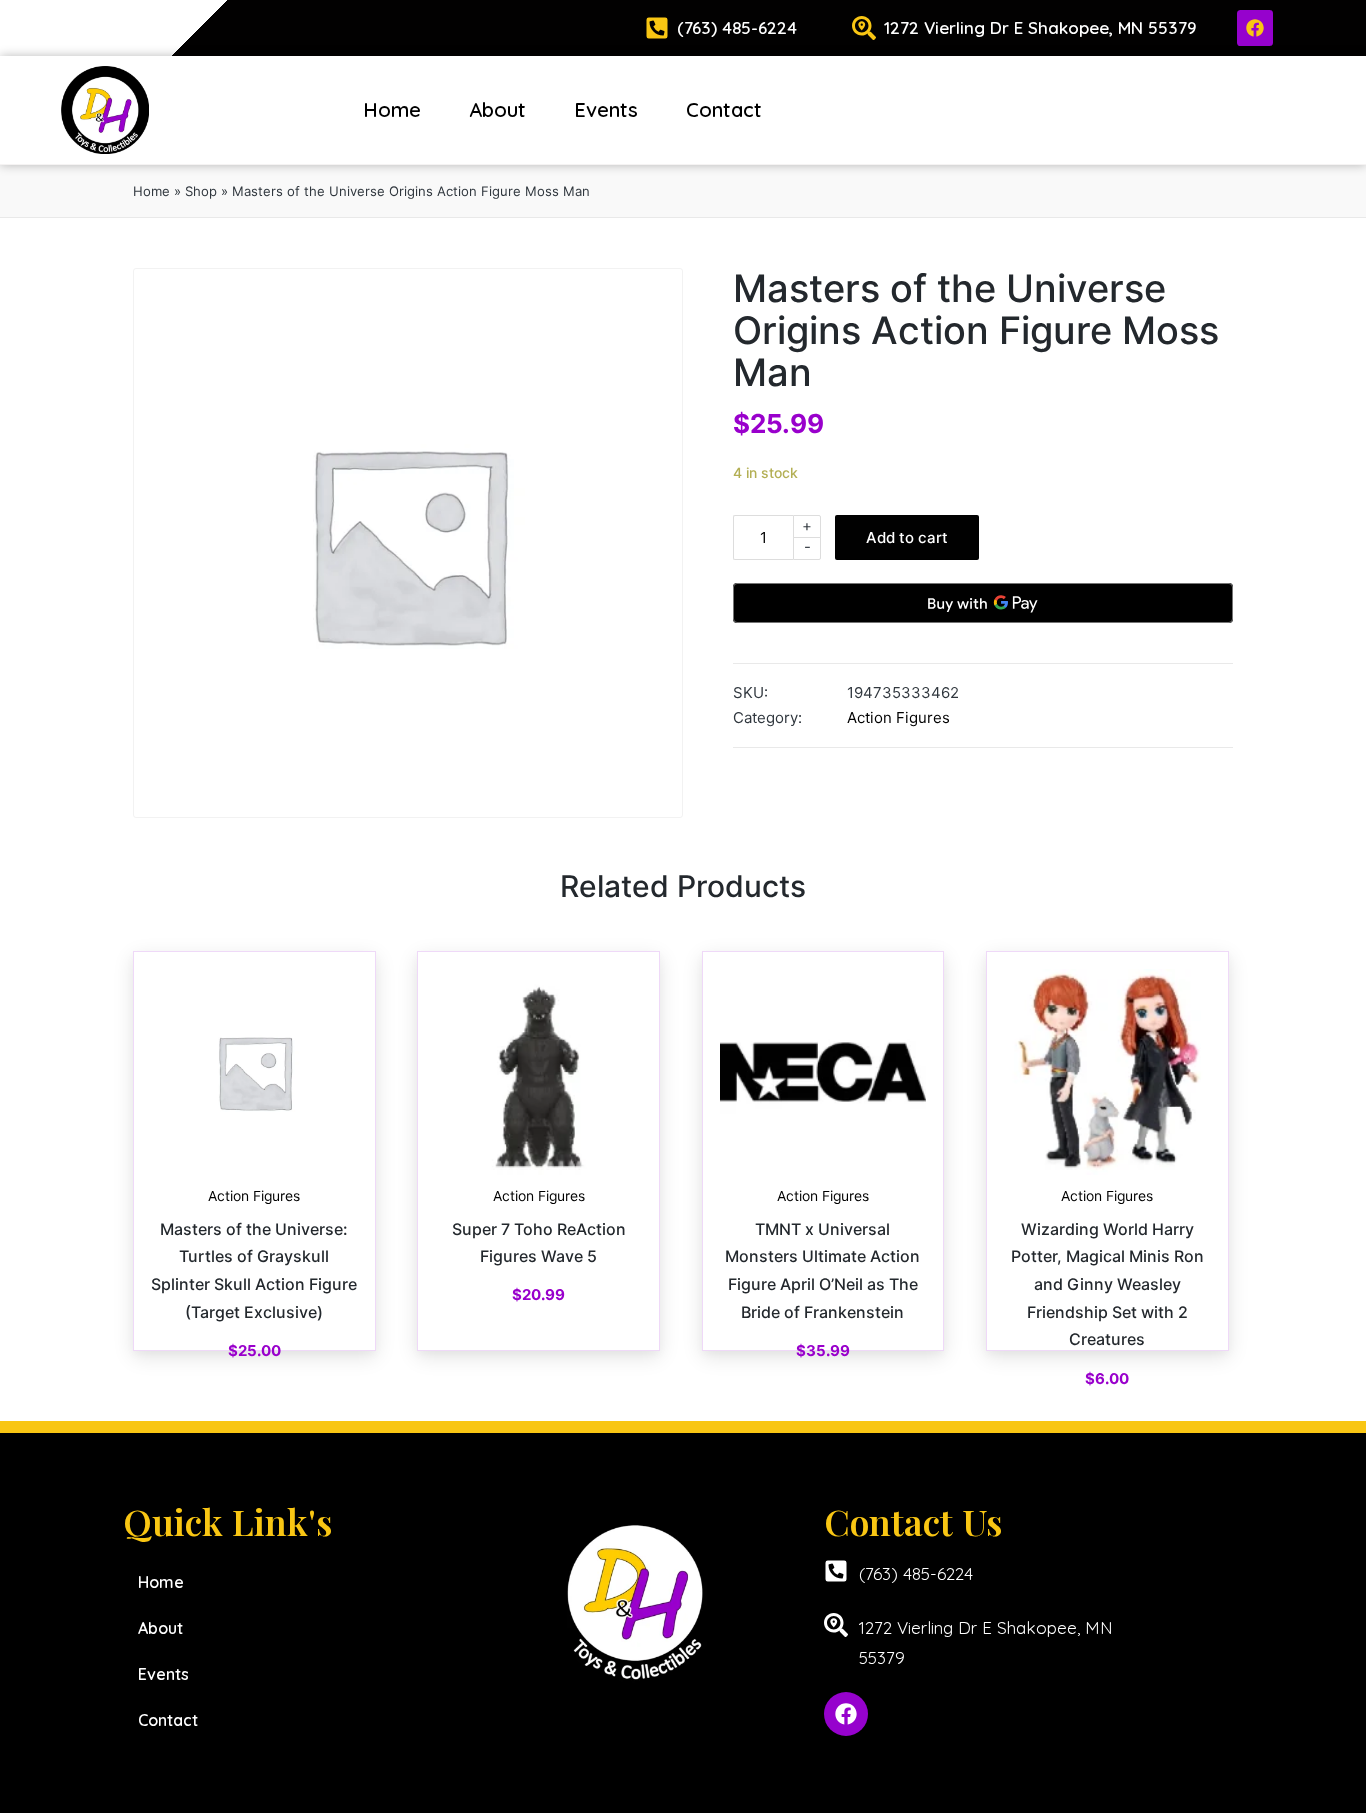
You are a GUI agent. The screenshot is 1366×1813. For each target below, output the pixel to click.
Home (392, 109)
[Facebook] (1255, 28)
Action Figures (898, 717)
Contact (724, 109)
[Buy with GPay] (983, 603)
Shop (201, 191)
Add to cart (907, 537)
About (497, 109)
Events (606, 109)
